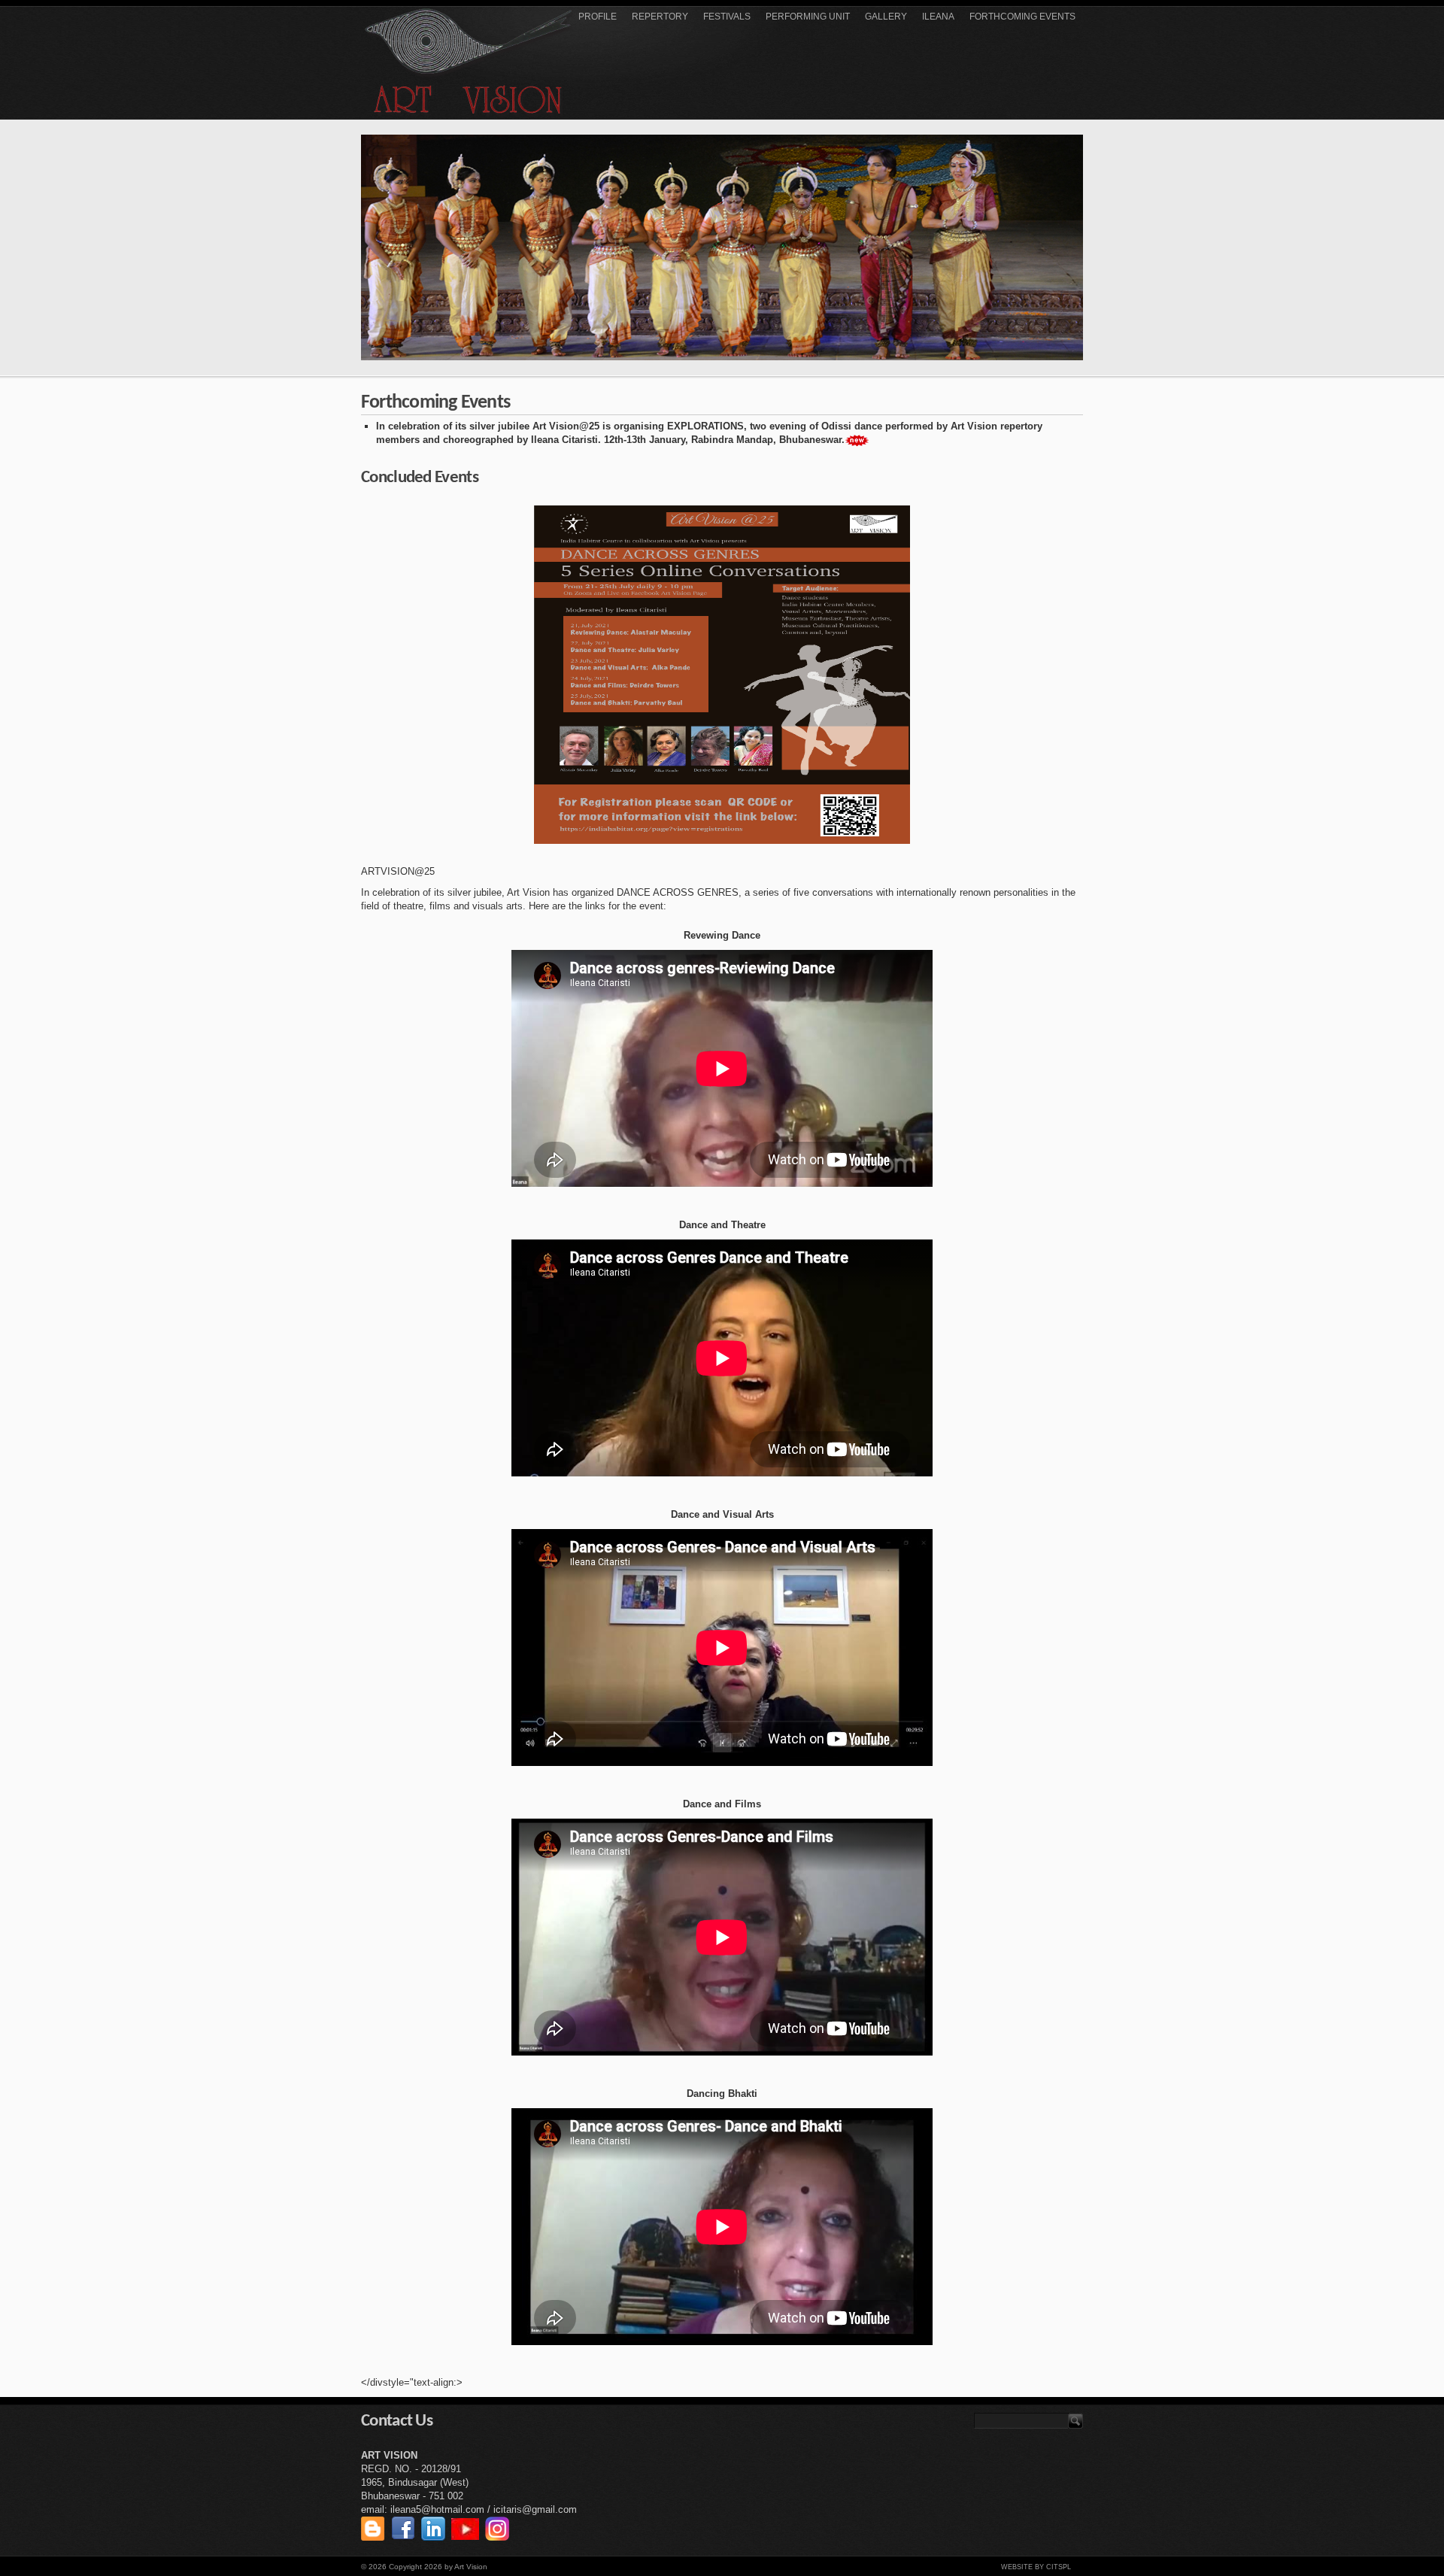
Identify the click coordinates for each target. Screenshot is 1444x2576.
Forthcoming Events (1022, 17)
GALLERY (886, 17)
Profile (598, 17)
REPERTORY (660, 17)
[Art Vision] (469, 61)
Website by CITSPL (1036, 2567)
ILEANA (938, 17)
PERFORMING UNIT (808, 17)
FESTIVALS (727, 17)
